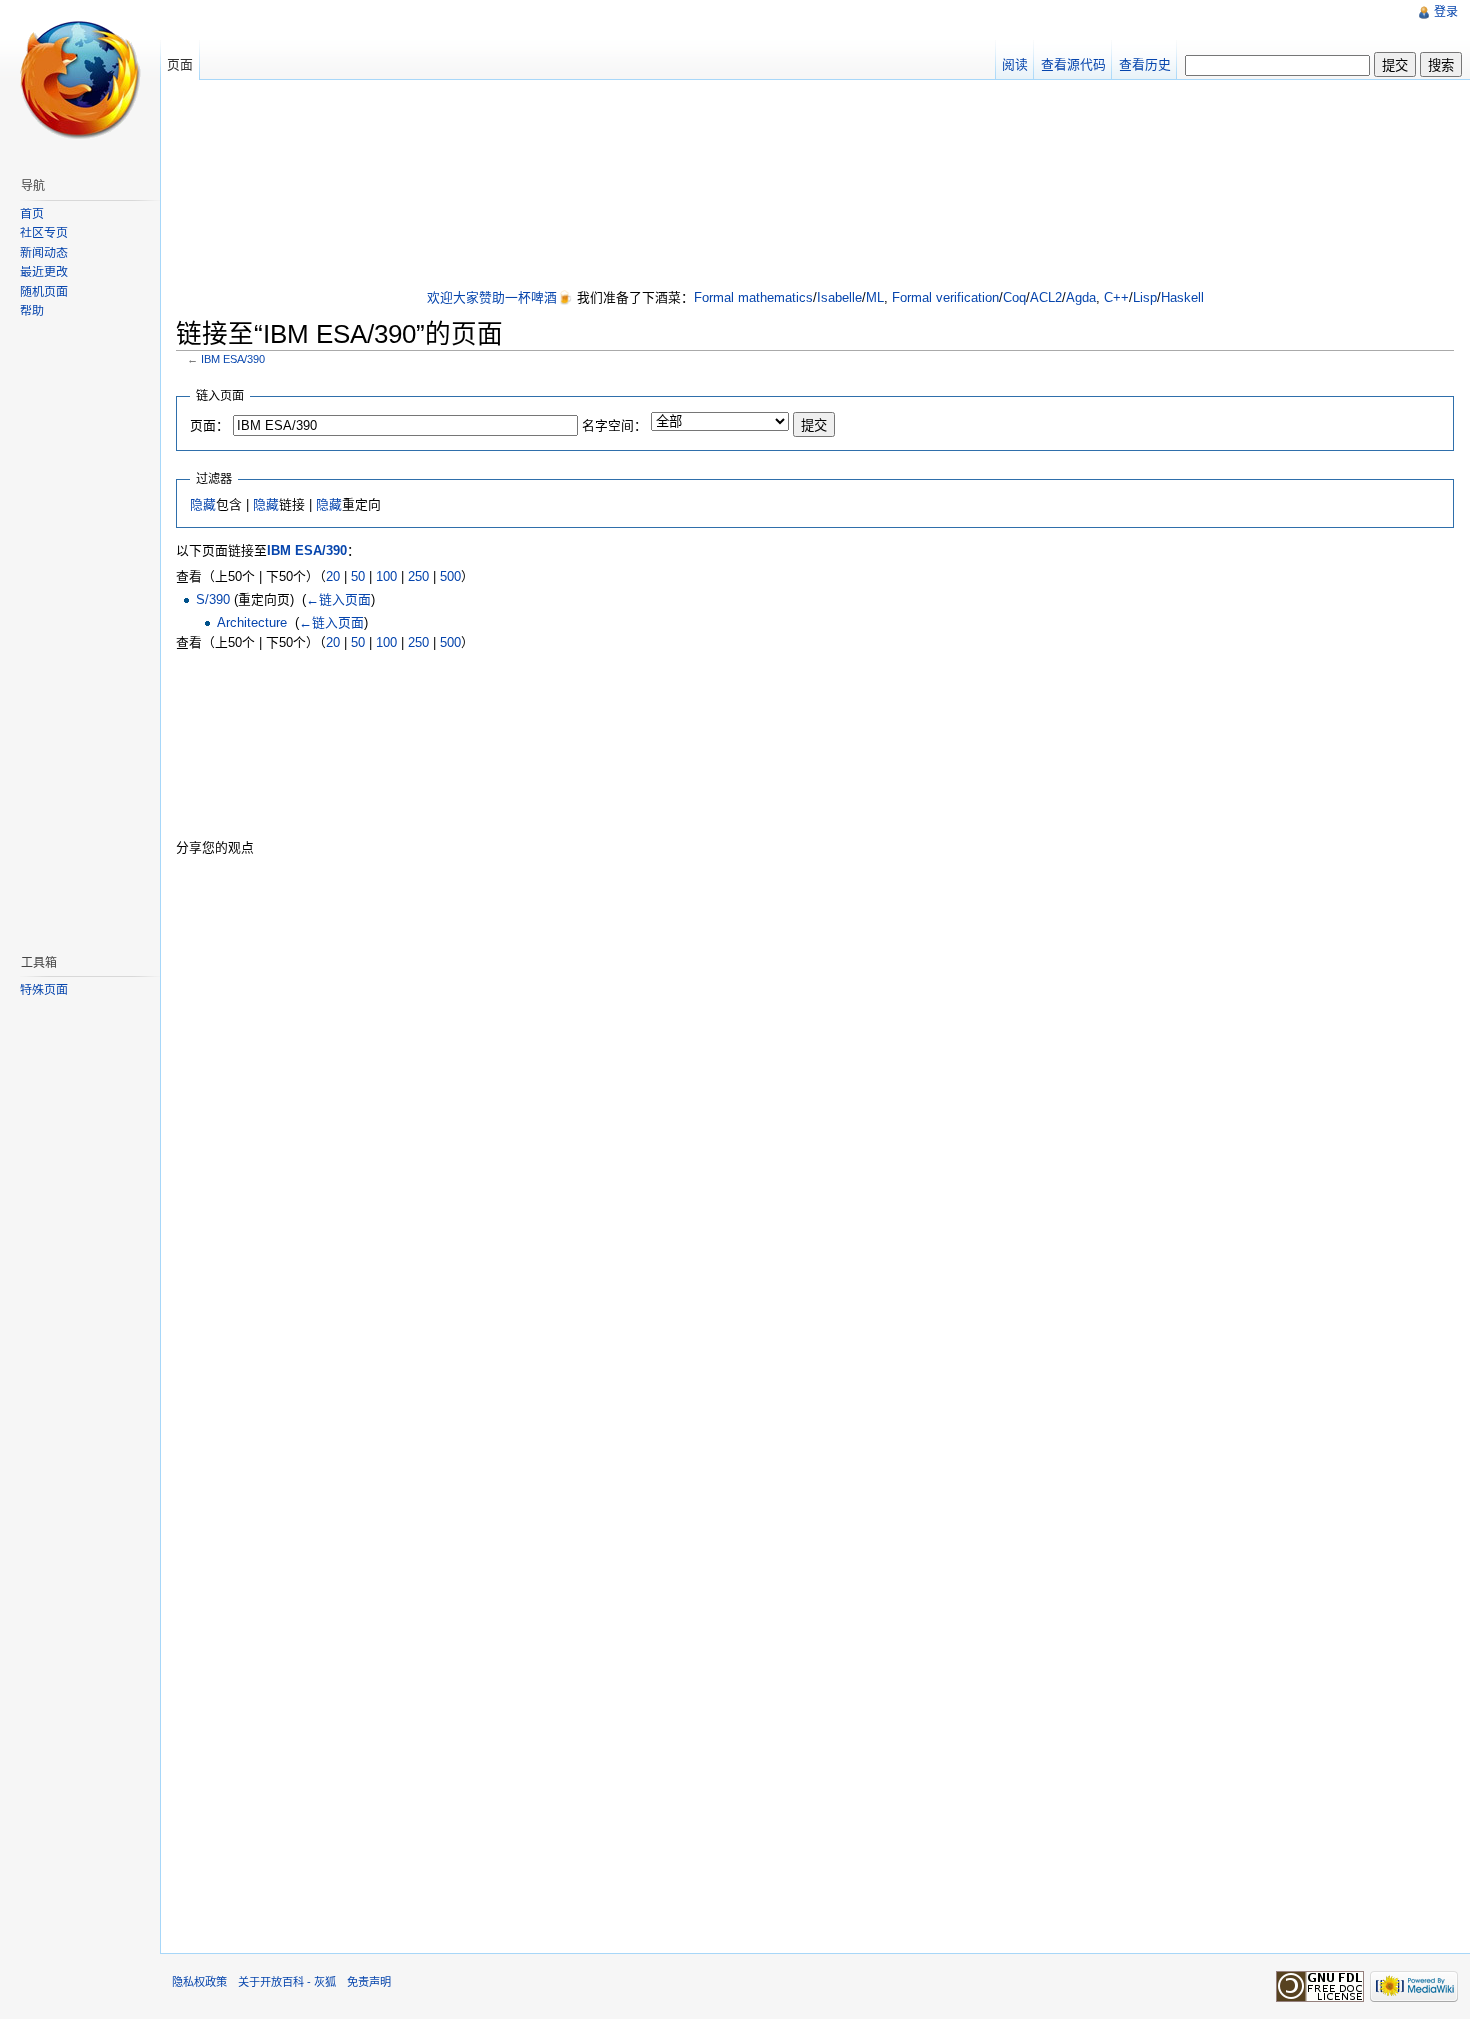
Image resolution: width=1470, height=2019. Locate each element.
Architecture (252, 622)
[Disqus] (815, 1126)
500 (450, 576)
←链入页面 (338, 599)
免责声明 (369, 1982)
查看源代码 (1073, 64)
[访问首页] (80, 80)
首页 (32, 214)
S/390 (213, 599)
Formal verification (945, 297)
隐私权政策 (199, 1982)
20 (333, 576)
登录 (1446, 12)
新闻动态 (44, 253)
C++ (1116, 297)
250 (418, 576)
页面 (180, 64)
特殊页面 (44, 990)
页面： (209, 425)
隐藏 (203, 504)
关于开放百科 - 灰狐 (287, 1982)
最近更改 (44, 272)
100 (386, 576)
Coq (1014, 297)
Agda (1081, 297)
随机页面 (44, 292)
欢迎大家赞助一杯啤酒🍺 (500, 297)
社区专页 (44, 233)
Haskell (1182, 297)
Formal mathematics (753, 297)
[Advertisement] (815, 186)
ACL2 (1046, 297)
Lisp (1145, 297)
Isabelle (839, 297)
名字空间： (614, 425)
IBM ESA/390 (233, 359)
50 (358, 576)
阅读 (1015, 64)
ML (875, 297)
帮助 (32, 311)
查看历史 (1145, 64)
